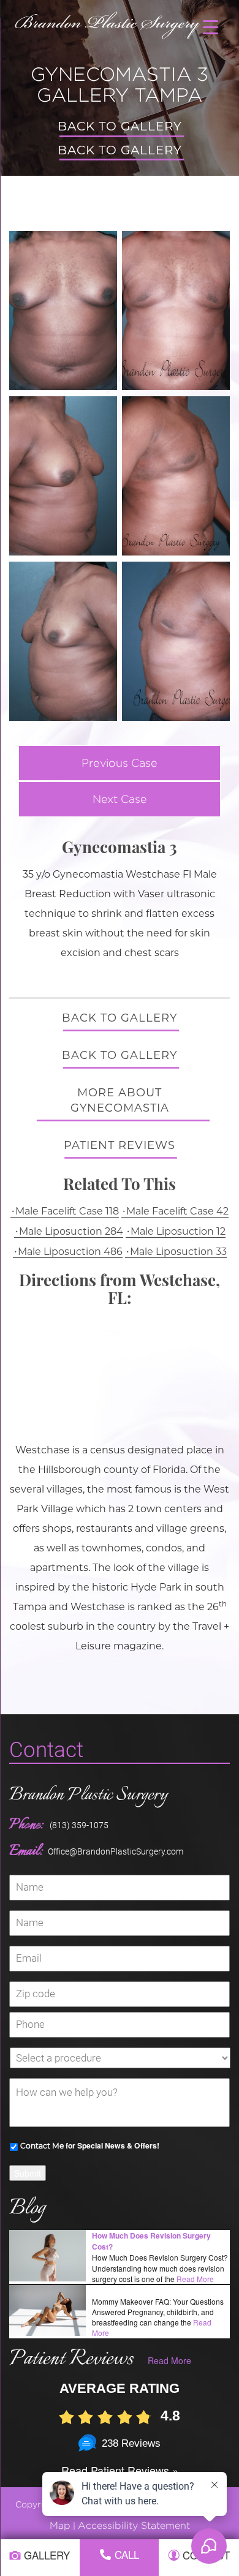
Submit (28, 2173)
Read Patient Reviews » (120, 2470)
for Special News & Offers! (90, 2145)
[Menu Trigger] (211, 26)
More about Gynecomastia (120, 1101)
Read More (195, 2279)
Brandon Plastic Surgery (88, 1795)
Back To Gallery (120, 126)
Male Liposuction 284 (71, 1231)
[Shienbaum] (108, 22)
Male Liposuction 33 (178, 1252)
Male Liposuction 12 (178, 1231)
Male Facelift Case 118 (67, 1211)
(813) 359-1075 (79, 1825)
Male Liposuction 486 (70, 1252)
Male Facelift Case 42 (177, 1211)
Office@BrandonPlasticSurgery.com (116, 1851)
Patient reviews (120, 1145)
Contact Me (42, 2146)
